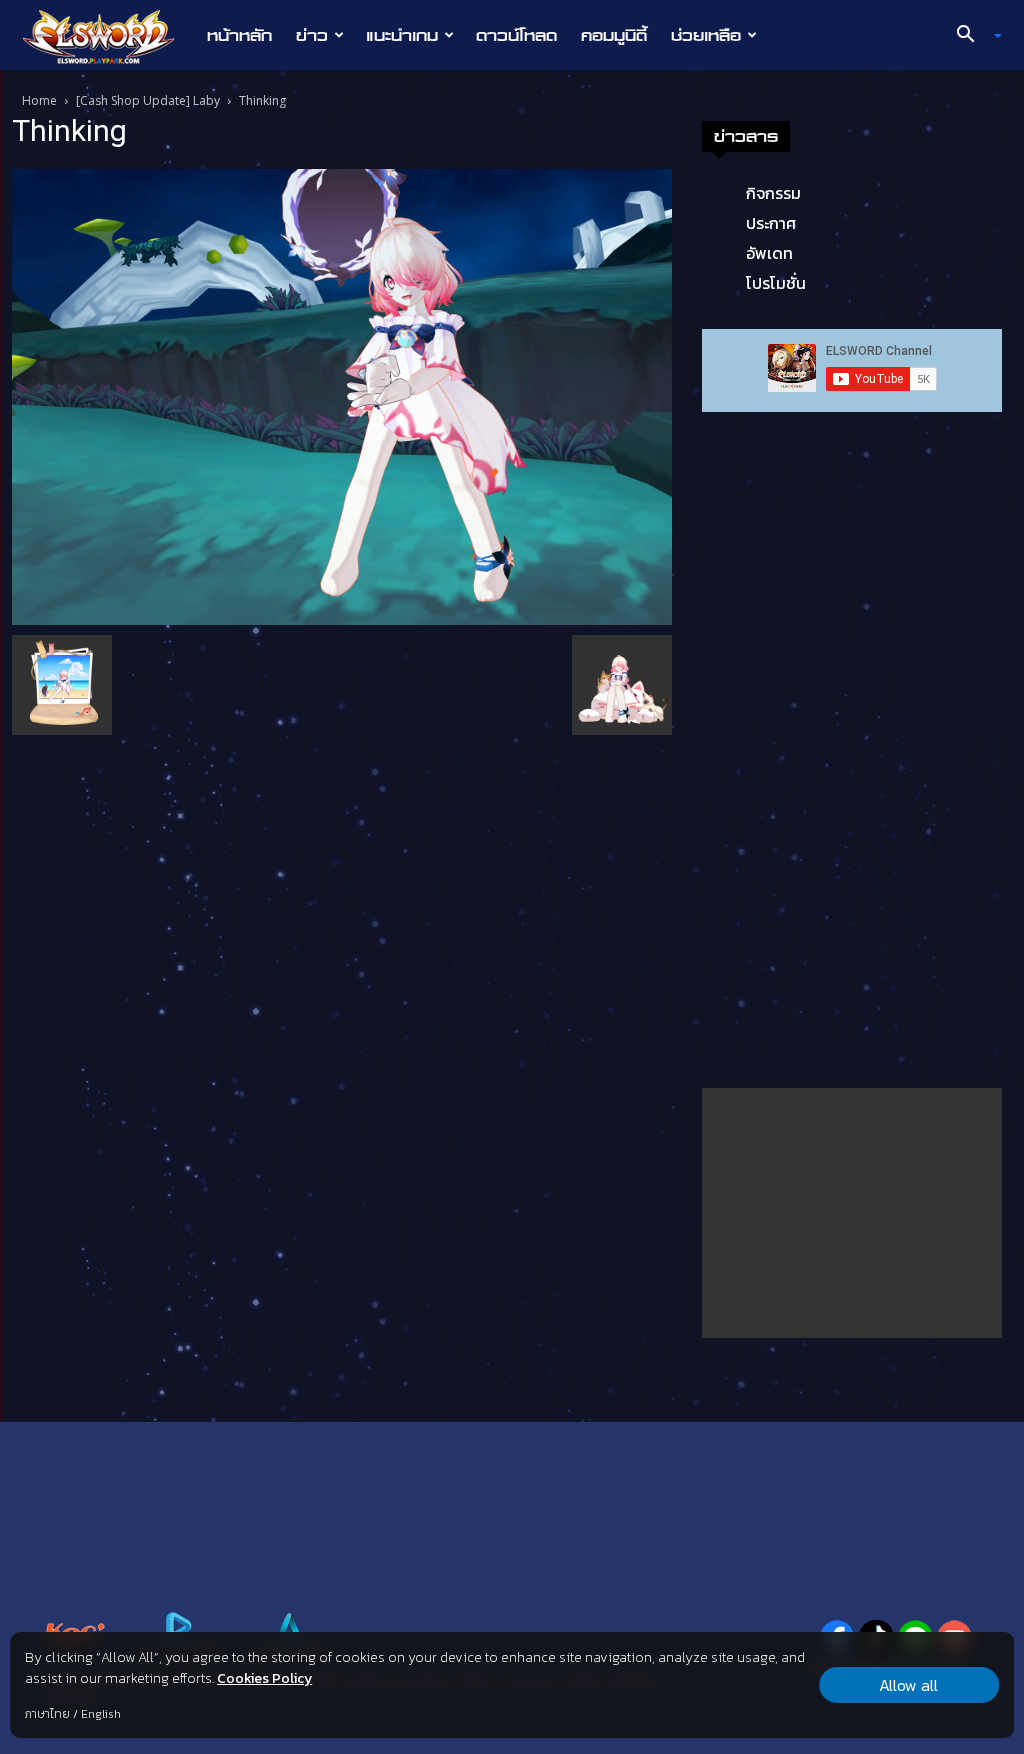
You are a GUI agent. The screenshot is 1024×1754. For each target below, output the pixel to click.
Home (39, 100)
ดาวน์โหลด (516, 35)
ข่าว (312, 35)
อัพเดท (769, 253)
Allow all (908, 1685)
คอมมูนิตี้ (614, 35)
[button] (972, 36)
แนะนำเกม (402, 35)
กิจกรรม (773, 193)
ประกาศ (771, 223)
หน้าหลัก (239, 35)
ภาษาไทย (47, 1714)
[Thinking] (342, 395)
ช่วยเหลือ (706, 35)
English (101, 1714)
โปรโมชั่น (776, 283)
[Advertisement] (852, 1213)
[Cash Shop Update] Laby (148, 100)
